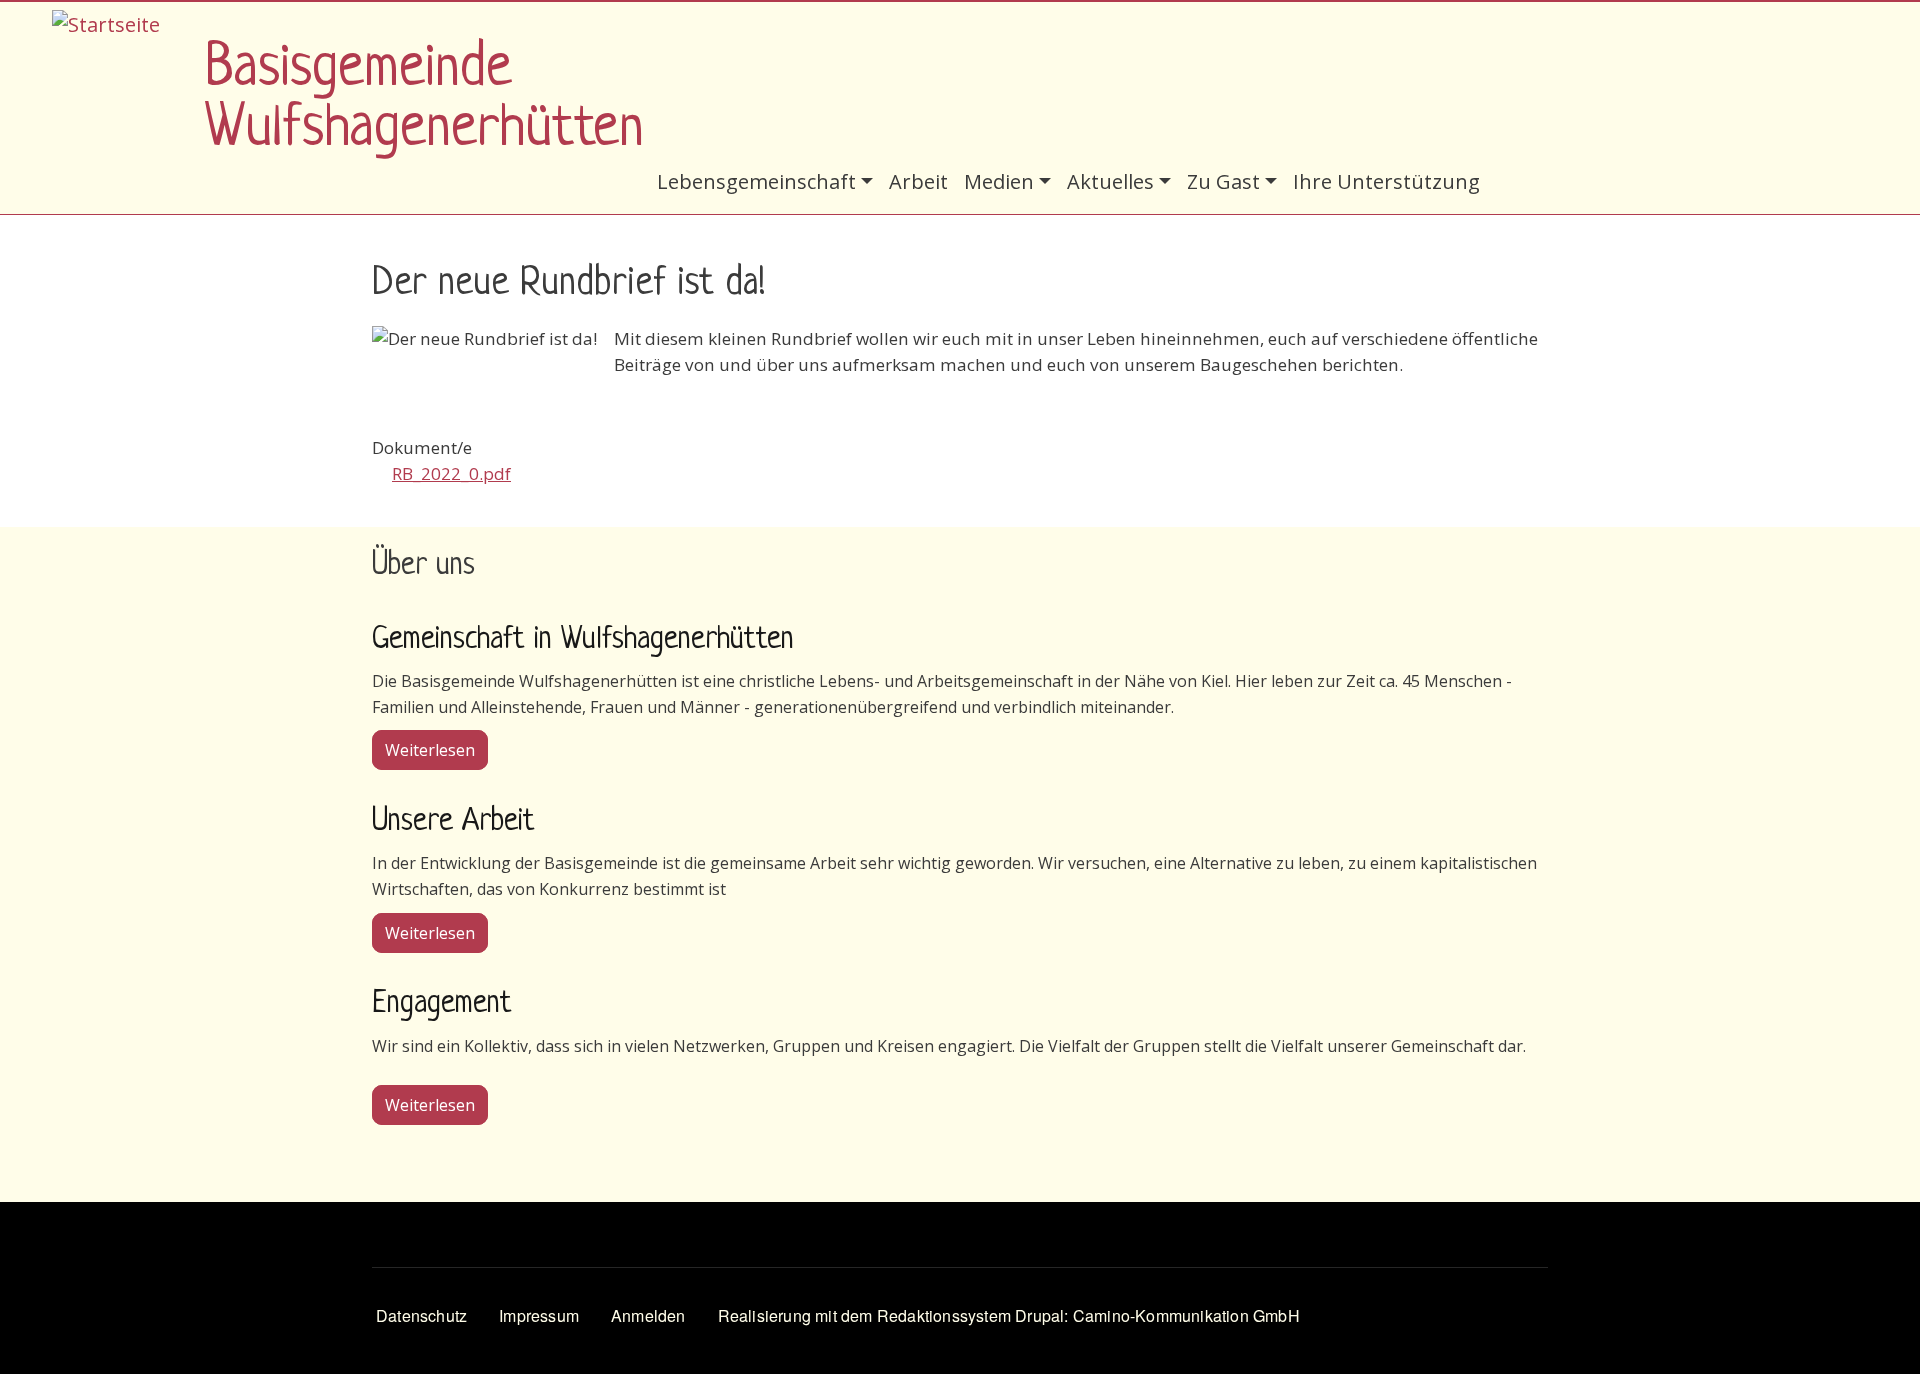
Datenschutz (421, 1315)
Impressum (539, 1315)
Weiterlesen (436, 749)
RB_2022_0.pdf (451, 473)
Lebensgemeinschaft (756, 181)
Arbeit (918, 181)
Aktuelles (1110, 181)
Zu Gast (1223, 181)
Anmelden (648, 1315)
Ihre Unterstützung (1386, 181)
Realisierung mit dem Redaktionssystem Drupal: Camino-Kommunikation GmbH (1009, 1315)
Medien (999, 181)
